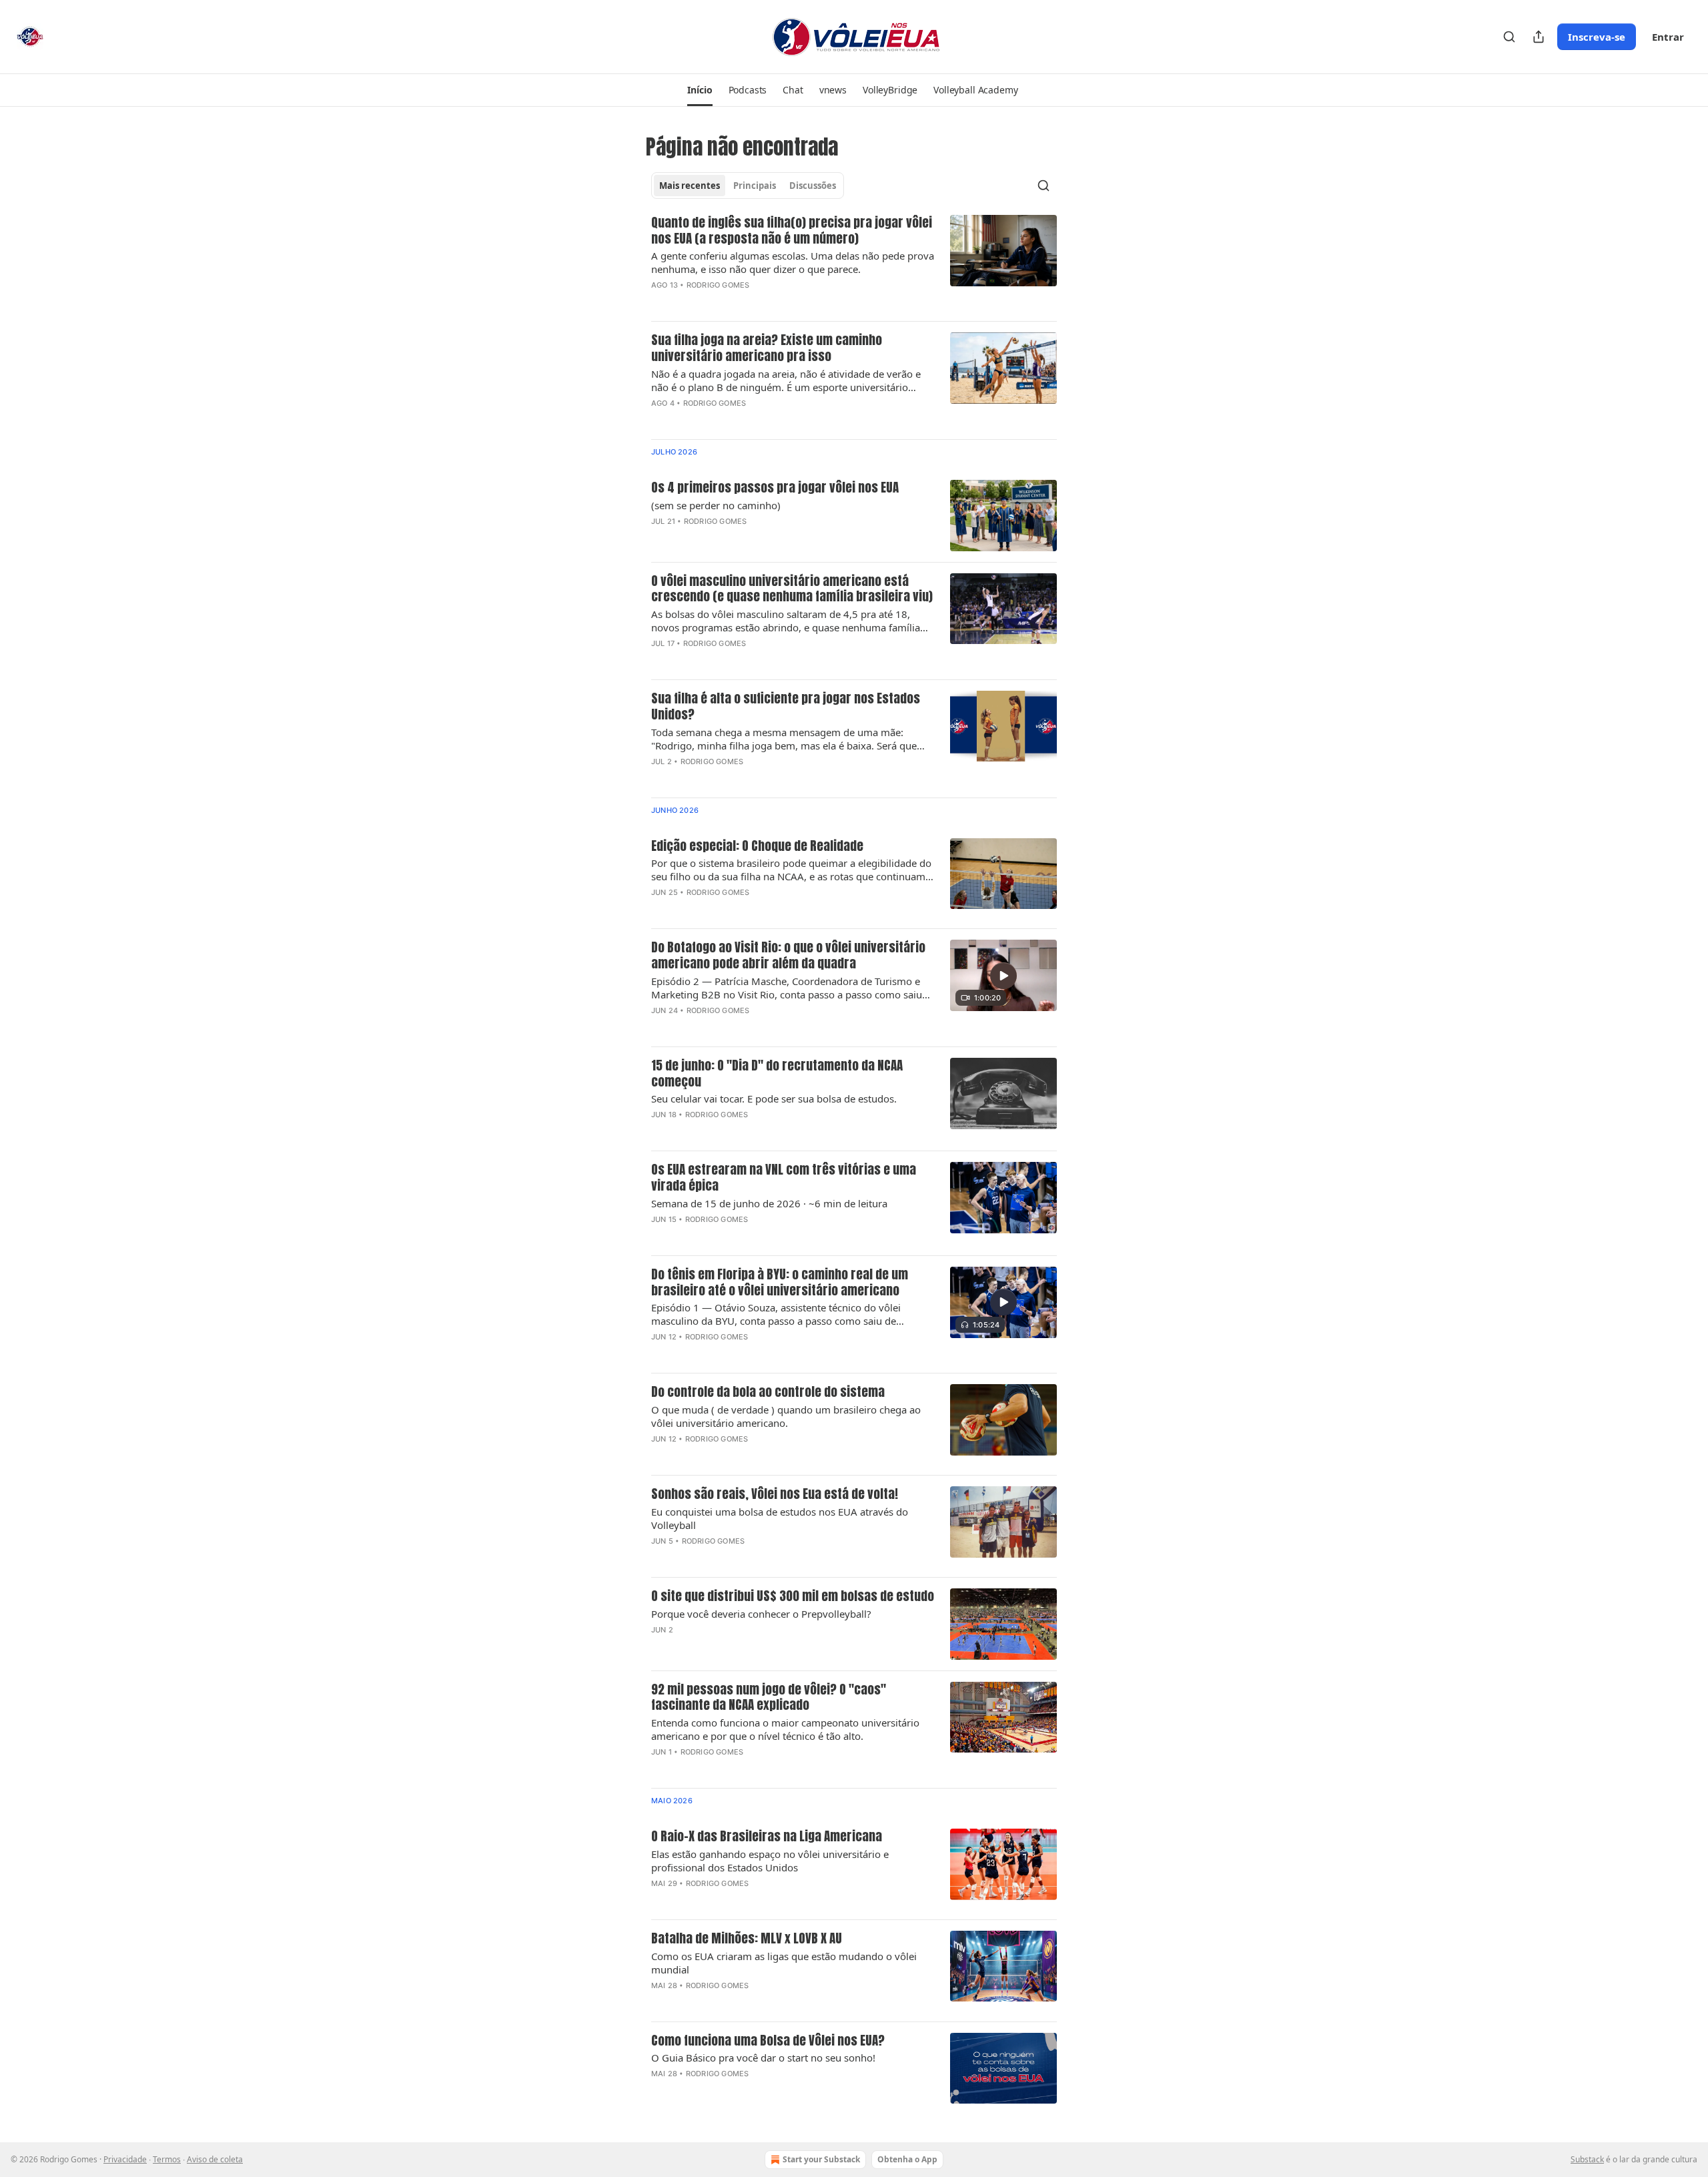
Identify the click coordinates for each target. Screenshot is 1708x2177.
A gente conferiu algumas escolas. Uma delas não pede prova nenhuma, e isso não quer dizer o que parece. (793, 262)
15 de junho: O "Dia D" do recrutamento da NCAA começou (777, 1074)
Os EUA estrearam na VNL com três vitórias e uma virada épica (784, 1178)
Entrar (1668, 37)
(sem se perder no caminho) (716, 505)
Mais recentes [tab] (690, 186)
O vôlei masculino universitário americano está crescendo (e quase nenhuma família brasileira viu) (792, 589)
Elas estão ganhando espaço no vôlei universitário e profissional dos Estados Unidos (770, 1861)
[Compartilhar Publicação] (1539, 37)
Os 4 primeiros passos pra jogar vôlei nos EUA (775, 488)
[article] (854, 263)
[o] (1003, 976)
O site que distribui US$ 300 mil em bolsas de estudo (793, 1596)
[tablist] (748, 186)
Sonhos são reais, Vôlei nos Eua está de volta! (775, 1494)
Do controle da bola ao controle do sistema (768, 1392)
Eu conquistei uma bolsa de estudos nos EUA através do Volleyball (780, 1518)
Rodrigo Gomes (718, 285)
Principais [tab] (755, 186)
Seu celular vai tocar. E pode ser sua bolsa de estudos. (774, 1099)
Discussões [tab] (813, 186)
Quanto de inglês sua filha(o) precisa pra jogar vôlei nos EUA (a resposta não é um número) (792, 231)
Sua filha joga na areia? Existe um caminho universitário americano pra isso (767, 348)
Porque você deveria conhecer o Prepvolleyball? (761, 1614)
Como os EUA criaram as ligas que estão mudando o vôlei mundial (784, 1963)
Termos (167, 2159)
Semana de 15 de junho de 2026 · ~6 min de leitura (769, 1203)
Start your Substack (821, 2159)
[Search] (1509, 37)
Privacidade (125, 2159)
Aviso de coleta (215, 2159)
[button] (700, 90)
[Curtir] (660, 1028)
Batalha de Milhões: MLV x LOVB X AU (747, 1939)
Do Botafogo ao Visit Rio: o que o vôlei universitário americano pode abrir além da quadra (788, 956)
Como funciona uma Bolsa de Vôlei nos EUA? (768, 2041)
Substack (1587, 2159)
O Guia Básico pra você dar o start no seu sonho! (763, 2058)
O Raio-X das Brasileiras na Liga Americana (767, 1837)
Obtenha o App (907, 2159)
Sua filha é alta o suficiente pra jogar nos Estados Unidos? (786, 707)
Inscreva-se (1597, 37)
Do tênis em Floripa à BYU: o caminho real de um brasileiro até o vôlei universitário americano (780, 1283)
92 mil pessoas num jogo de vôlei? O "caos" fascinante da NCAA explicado (769, 1698)
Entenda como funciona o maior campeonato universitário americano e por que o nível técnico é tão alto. (785, 1729)
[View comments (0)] (751, 302)
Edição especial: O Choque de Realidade (757, 846)
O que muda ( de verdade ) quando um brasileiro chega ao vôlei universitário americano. (786, 1416)
